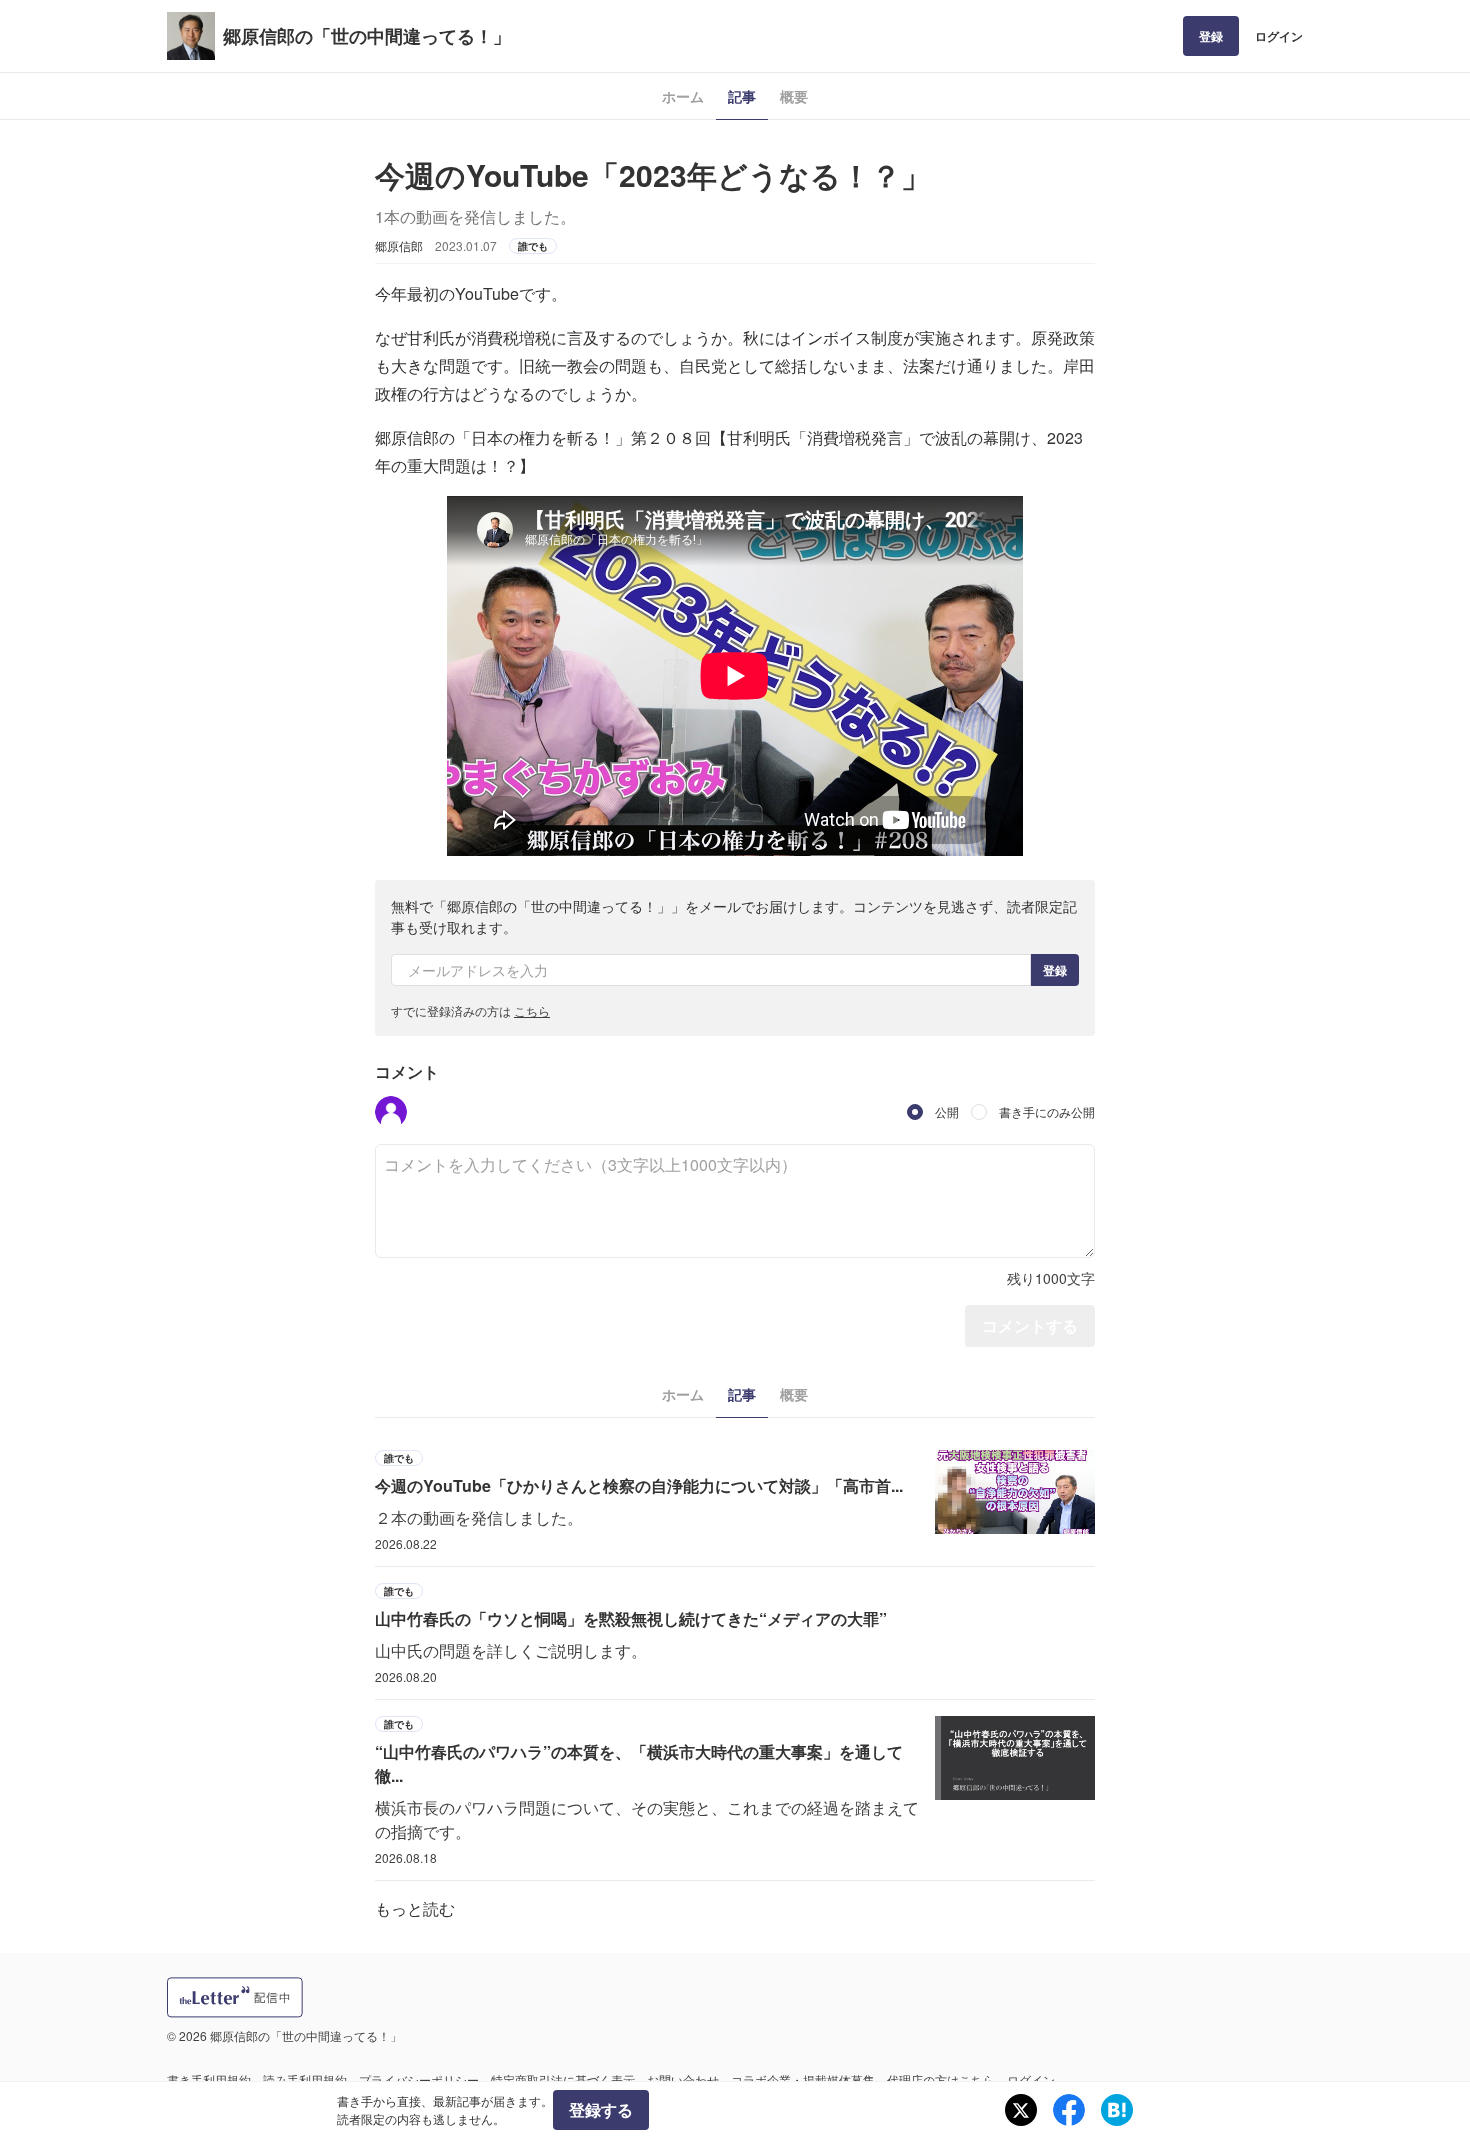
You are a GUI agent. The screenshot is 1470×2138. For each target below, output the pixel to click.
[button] (391, 1112)
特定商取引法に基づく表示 (563, 2079)
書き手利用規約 (209, 2079)
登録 (1211, 36)
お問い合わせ (683, 2079)
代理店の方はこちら (941, 2079)
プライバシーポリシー (419, 2079)
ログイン (1279, 36)
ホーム (683, 96)
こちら (532, 1010)
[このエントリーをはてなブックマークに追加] (1117, 2110)
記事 (742, 96)
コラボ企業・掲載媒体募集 (803, 2079)
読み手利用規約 (305, 2079)
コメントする (1030, 1325)
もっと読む (415, 1908)
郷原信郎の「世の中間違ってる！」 (367, 36)
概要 (794, 96)
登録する (601, 2109)
